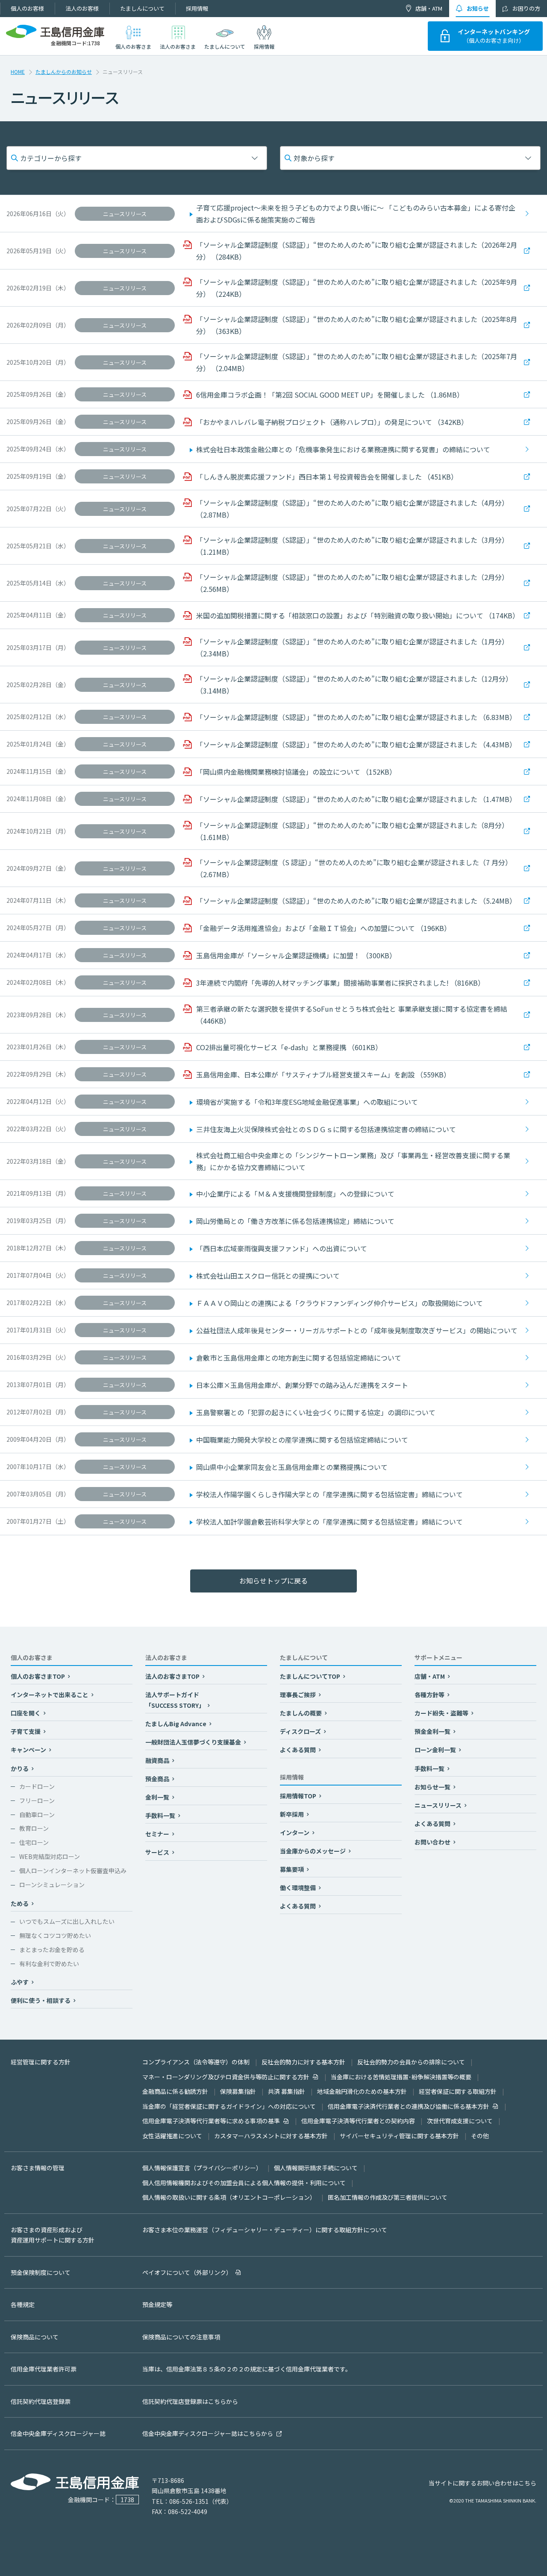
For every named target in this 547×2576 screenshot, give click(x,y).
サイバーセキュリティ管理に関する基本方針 (399, 2136)
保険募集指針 (238, 2091)
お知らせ (478, 8)
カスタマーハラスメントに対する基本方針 (271, 2136)
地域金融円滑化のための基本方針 (362, 2091)
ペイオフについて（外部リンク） (187, 2272)
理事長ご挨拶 (298, 1695)
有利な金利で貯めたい (49, 1964)
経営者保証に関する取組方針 (458, 2091)
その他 (480, 2136)
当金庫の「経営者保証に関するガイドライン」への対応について (229, 2106)
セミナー (158, 1834)
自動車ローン (37, 1815)
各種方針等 (430, 1695)
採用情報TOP (299, 1796)
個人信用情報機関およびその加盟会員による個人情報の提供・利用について (244, 2183)
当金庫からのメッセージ (313, 1851)
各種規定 (23, 2304)
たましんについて (142, 8)
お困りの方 (526, 8)
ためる (20, 1903)
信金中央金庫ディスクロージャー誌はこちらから (208, 2433)
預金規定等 (157, 2304)
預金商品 (158, 1779)
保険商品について (35, 2337)
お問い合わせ (433, 1842)
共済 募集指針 (287, 2091)
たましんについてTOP (311, 1676)
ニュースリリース (439, 1805)
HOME (18, 72)
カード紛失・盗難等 (442, 1713)
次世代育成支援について (460, 2121)
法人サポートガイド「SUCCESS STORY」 (176, 1700)
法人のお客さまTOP (173, 1676)
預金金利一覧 (433, 1731)
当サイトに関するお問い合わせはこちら (482, 2483)
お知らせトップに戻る (273, 1581)
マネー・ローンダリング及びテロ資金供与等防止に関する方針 (226, 2077)
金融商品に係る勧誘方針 (175, 2091)
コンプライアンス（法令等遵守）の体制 (196, 2062)
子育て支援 (26, 1731)
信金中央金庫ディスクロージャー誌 (58, 2433)
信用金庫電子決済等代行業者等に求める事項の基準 (211, 2121)
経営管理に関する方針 (41, 2062)
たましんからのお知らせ (64, 72)
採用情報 (197, 8)
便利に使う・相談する (41, 2000)
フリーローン (37, 1800)
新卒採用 (293, 1814)
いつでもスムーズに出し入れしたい (67, 1921)
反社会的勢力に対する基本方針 (303, 2062)
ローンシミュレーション (52, 1885)
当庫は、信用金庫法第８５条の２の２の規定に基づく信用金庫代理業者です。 (247, 2369)
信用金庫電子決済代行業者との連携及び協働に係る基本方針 (409, 2106)
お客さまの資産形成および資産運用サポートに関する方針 (53, 2235)
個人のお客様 (27, 8)
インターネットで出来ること (50, 1695)
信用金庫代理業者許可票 (44, 2369)
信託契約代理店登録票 (41, 2401)
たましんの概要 (301, 1713)
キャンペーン (29, 1750)
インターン (295, 1832)
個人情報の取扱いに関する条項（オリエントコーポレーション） (229, 2197)
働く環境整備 (298, 1888)
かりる (20, 1768)
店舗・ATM (429, 8)
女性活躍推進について (172, 2136)
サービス (158, 1852)
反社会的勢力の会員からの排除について (411, 2062)
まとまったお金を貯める (52, 1950)
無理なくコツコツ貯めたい (55, 1935)
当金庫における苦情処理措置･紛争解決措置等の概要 (401, 2077)
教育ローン (34, 1828)
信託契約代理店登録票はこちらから (190, 2401)
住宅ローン (34, 1842)
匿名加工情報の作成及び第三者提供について (388, 2197)
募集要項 (293, 1869)
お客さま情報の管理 (38, 2168)
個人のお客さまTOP (38, 1676)
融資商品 (158, 1760)
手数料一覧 (161, 1815)
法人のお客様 (82, 8)
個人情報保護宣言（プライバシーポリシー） (202, 2168)
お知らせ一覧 (433, 1787)
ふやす (20, 1982)
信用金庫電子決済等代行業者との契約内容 (358, 2121)
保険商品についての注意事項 (181, 2337)
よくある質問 (298, 1750)
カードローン (37, 1786)
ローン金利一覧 (436, 1750)
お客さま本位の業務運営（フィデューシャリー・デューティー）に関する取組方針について (265, 2230)
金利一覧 (158, 1797)
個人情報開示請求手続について (316, 2168)
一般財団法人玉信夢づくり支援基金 (194, 1742)
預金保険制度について (41, 2272)
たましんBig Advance (176, 1724)
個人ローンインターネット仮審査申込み (73, 1871)
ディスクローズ (301, 1731)
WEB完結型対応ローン (50, 1856)
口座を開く (26, 1713)
